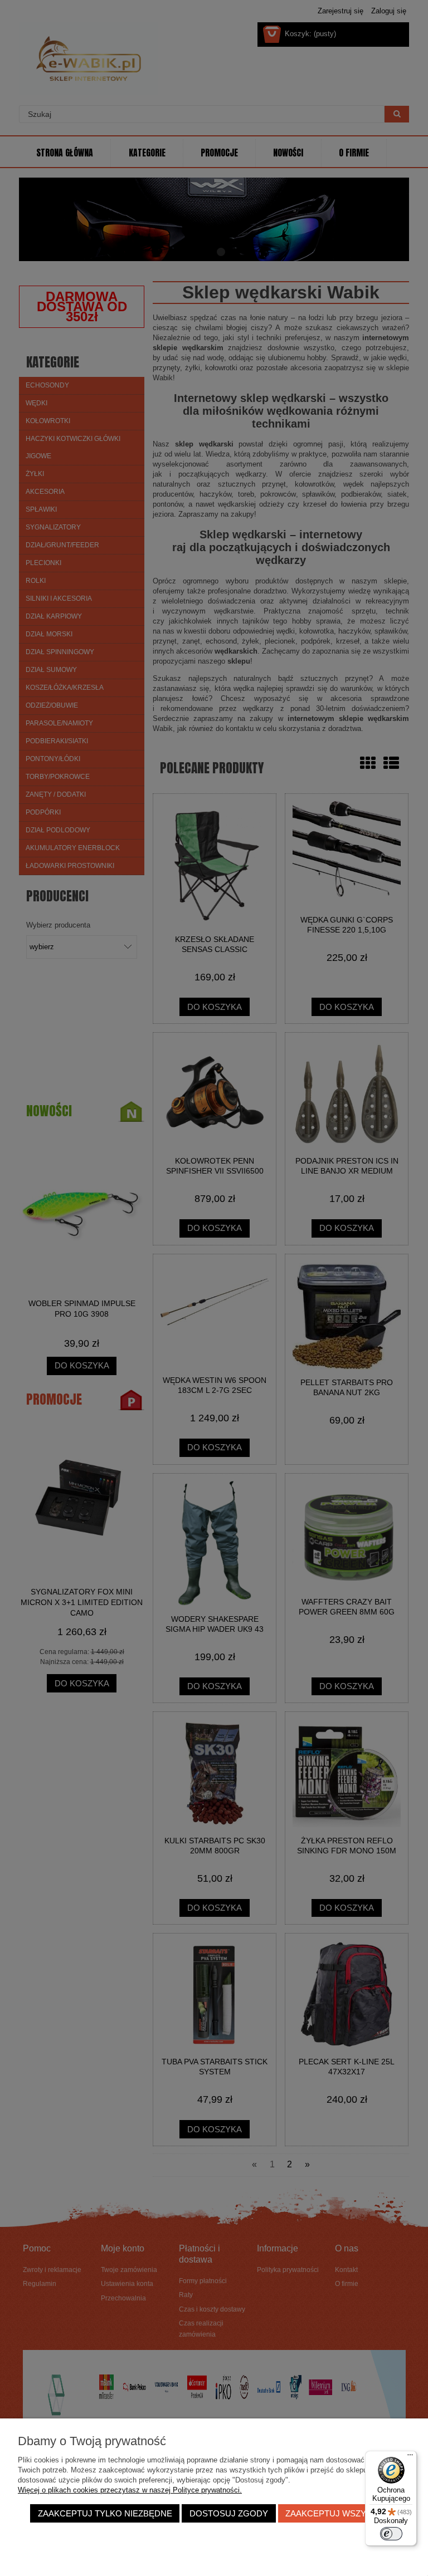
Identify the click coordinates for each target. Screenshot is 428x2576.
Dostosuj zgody (229, 2513)
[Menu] (410, 2457)
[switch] (391, 2534)
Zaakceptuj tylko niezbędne (105, 2513)
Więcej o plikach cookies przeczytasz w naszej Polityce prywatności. (130, 2490)
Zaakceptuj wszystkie (338, 2513)
